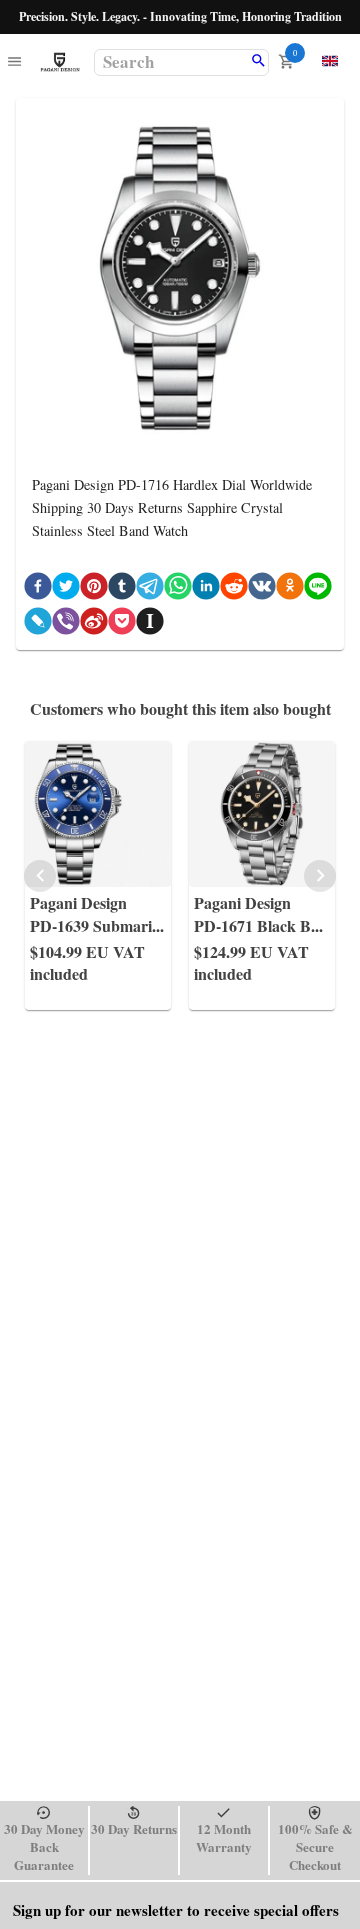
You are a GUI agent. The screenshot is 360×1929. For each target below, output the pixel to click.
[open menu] (14, 62)
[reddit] (234, 589)
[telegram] (150, 589)
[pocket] (122, 624)
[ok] (290, 589)
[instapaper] (150, 624)
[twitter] (66, 589)
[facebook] (38, 589)
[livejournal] (38, 624)
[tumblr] (122, 589)
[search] (258, 62)
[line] (318, 589)
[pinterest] (94, 589)
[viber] (66, 624)
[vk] (262, 589)
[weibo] (94, 624)
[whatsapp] (178, 589)
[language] (330, 61)
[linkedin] (206, 589)
